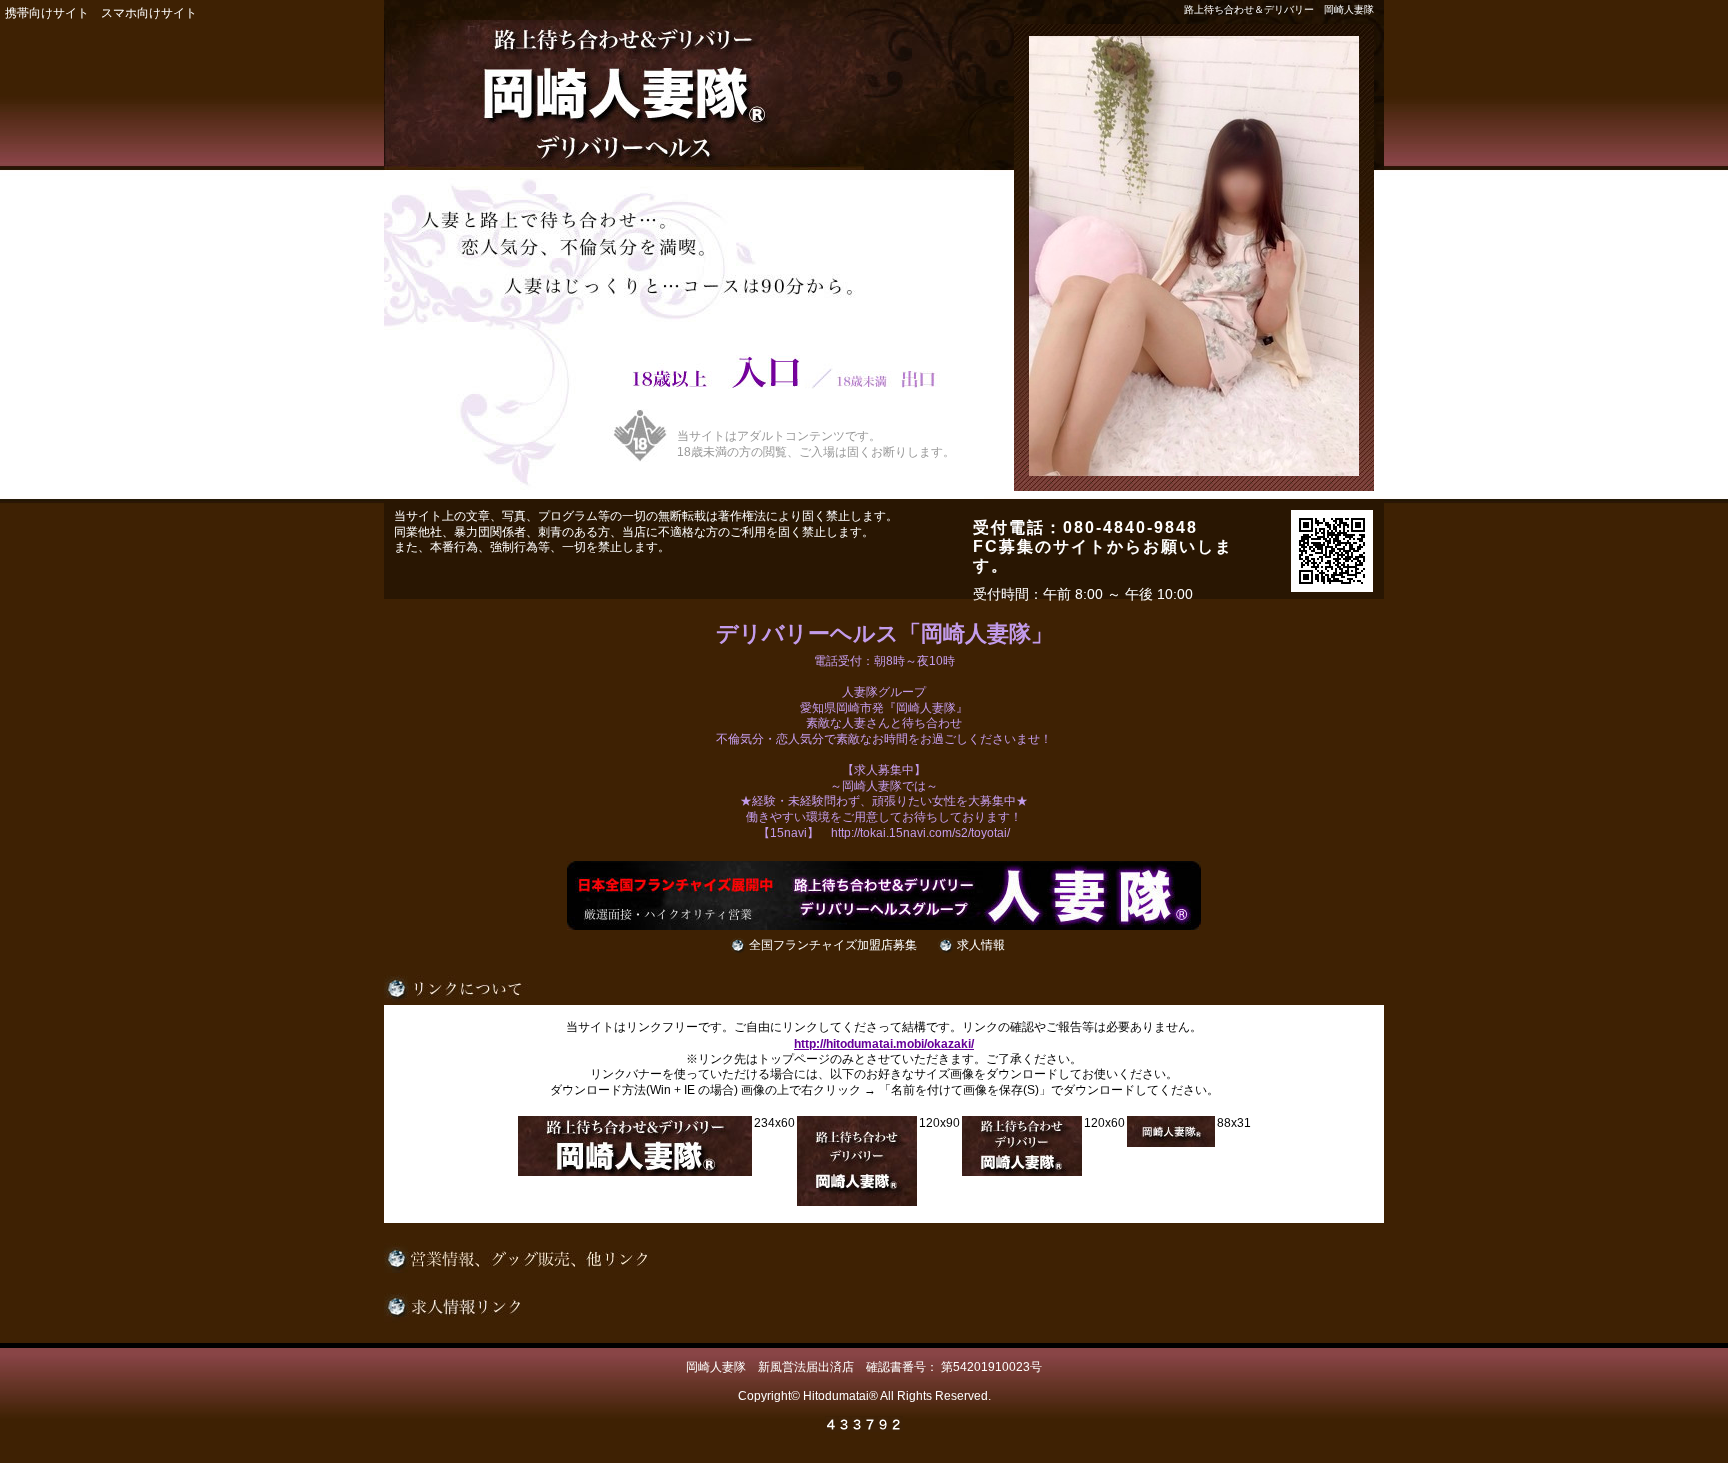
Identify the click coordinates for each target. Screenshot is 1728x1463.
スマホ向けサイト (149, 13)
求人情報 (981, 945)
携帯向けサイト (47, 13)
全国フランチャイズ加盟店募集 (833, 945)
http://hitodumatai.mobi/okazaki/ (884, 1044)
